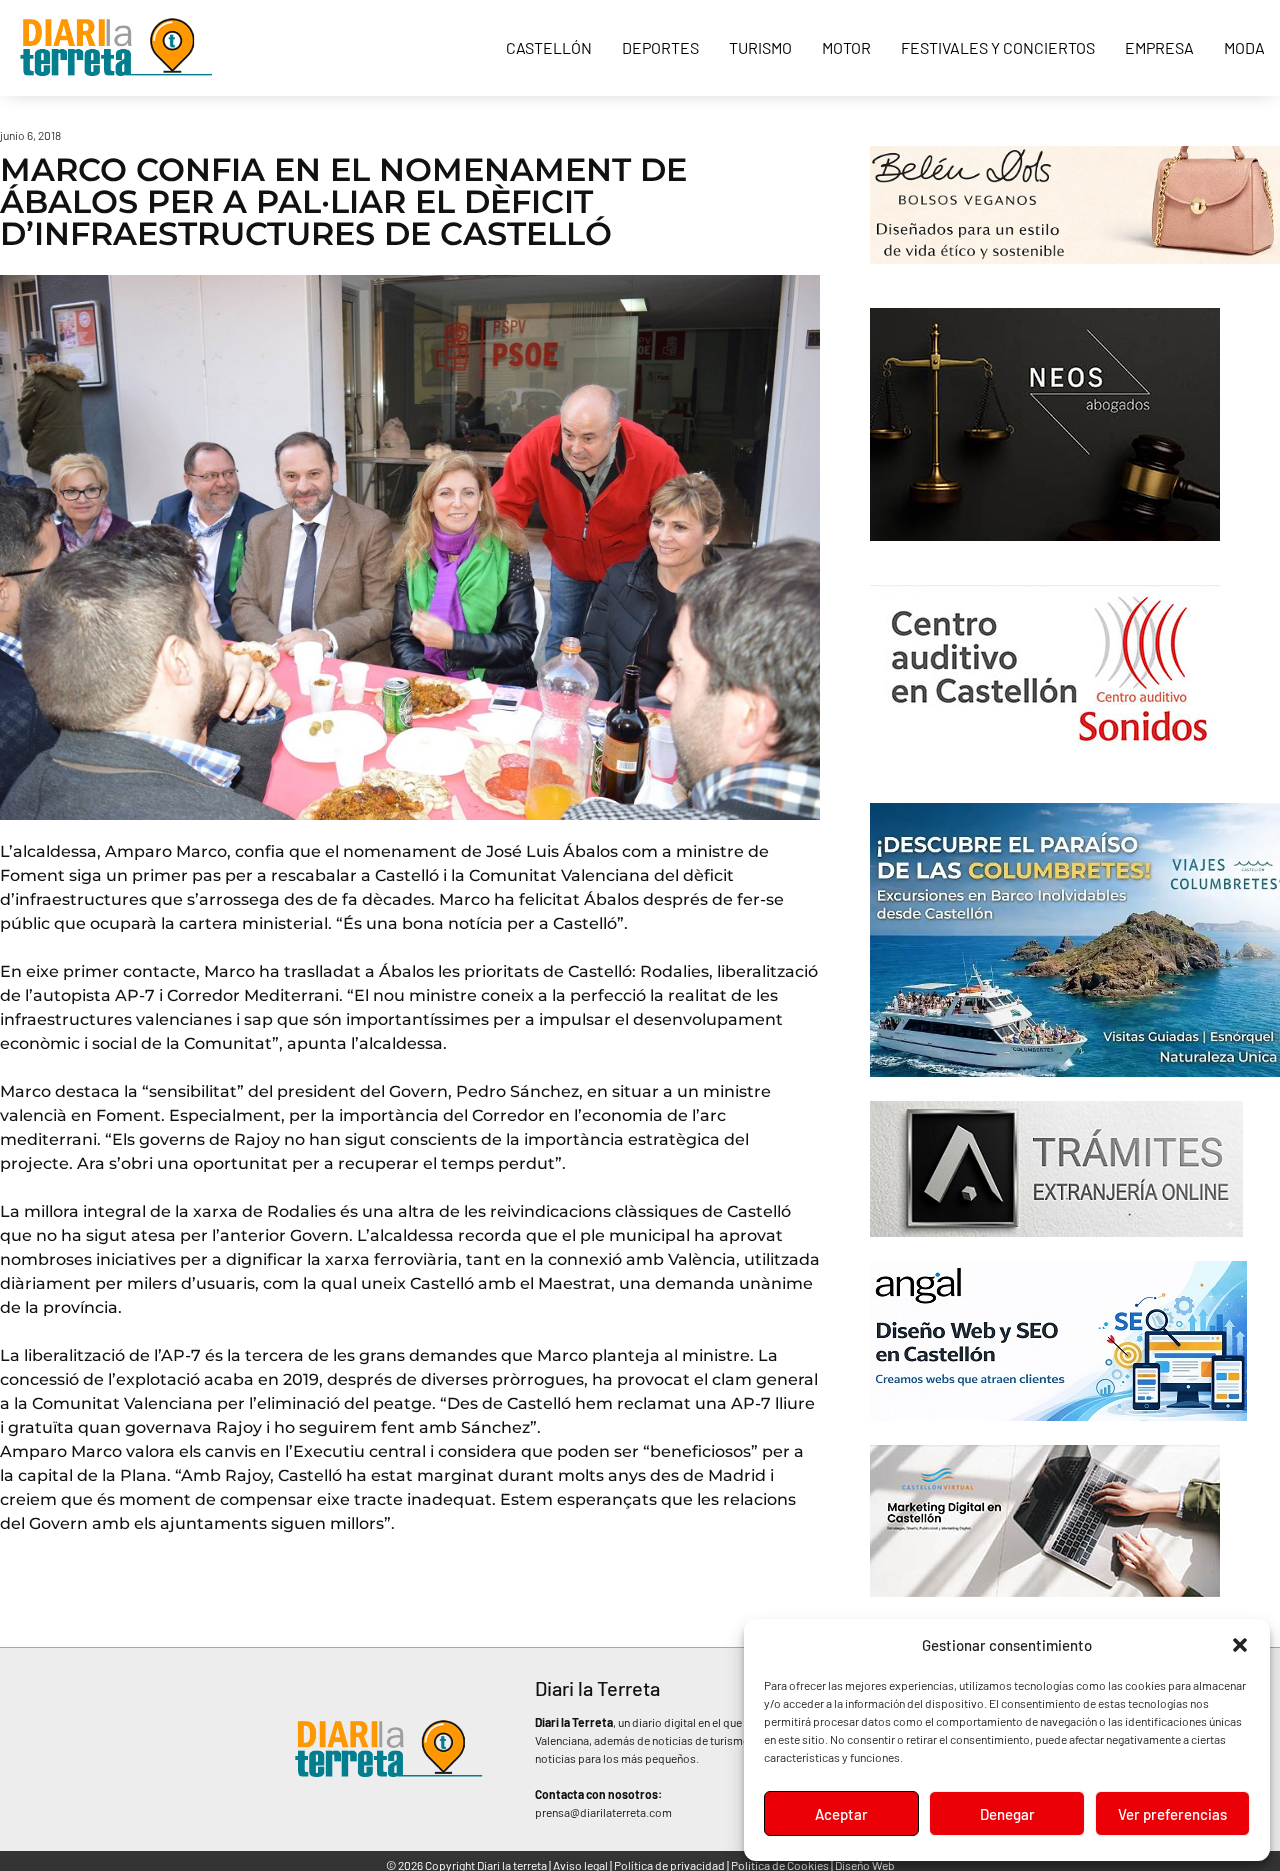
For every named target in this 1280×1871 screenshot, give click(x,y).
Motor (846, 47)
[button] (1240, 1645)
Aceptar (841, 1814)
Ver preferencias (1172, 1814)
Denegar (1007, 1814)
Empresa (1159, 47)
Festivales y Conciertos (998, 47)
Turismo (760, 47)
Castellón (549, 47)
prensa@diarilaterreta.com (603, 1812)
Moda (1244, 47)
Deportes (660, 47)
